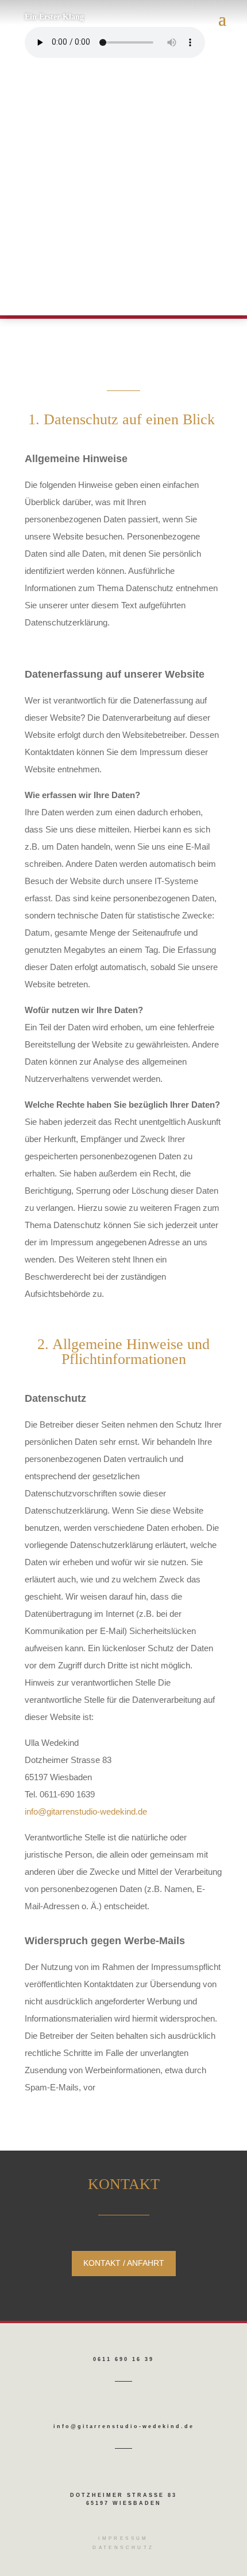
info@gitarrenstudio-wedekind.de (86, 1811)
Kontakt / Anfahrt (124, 2263)
